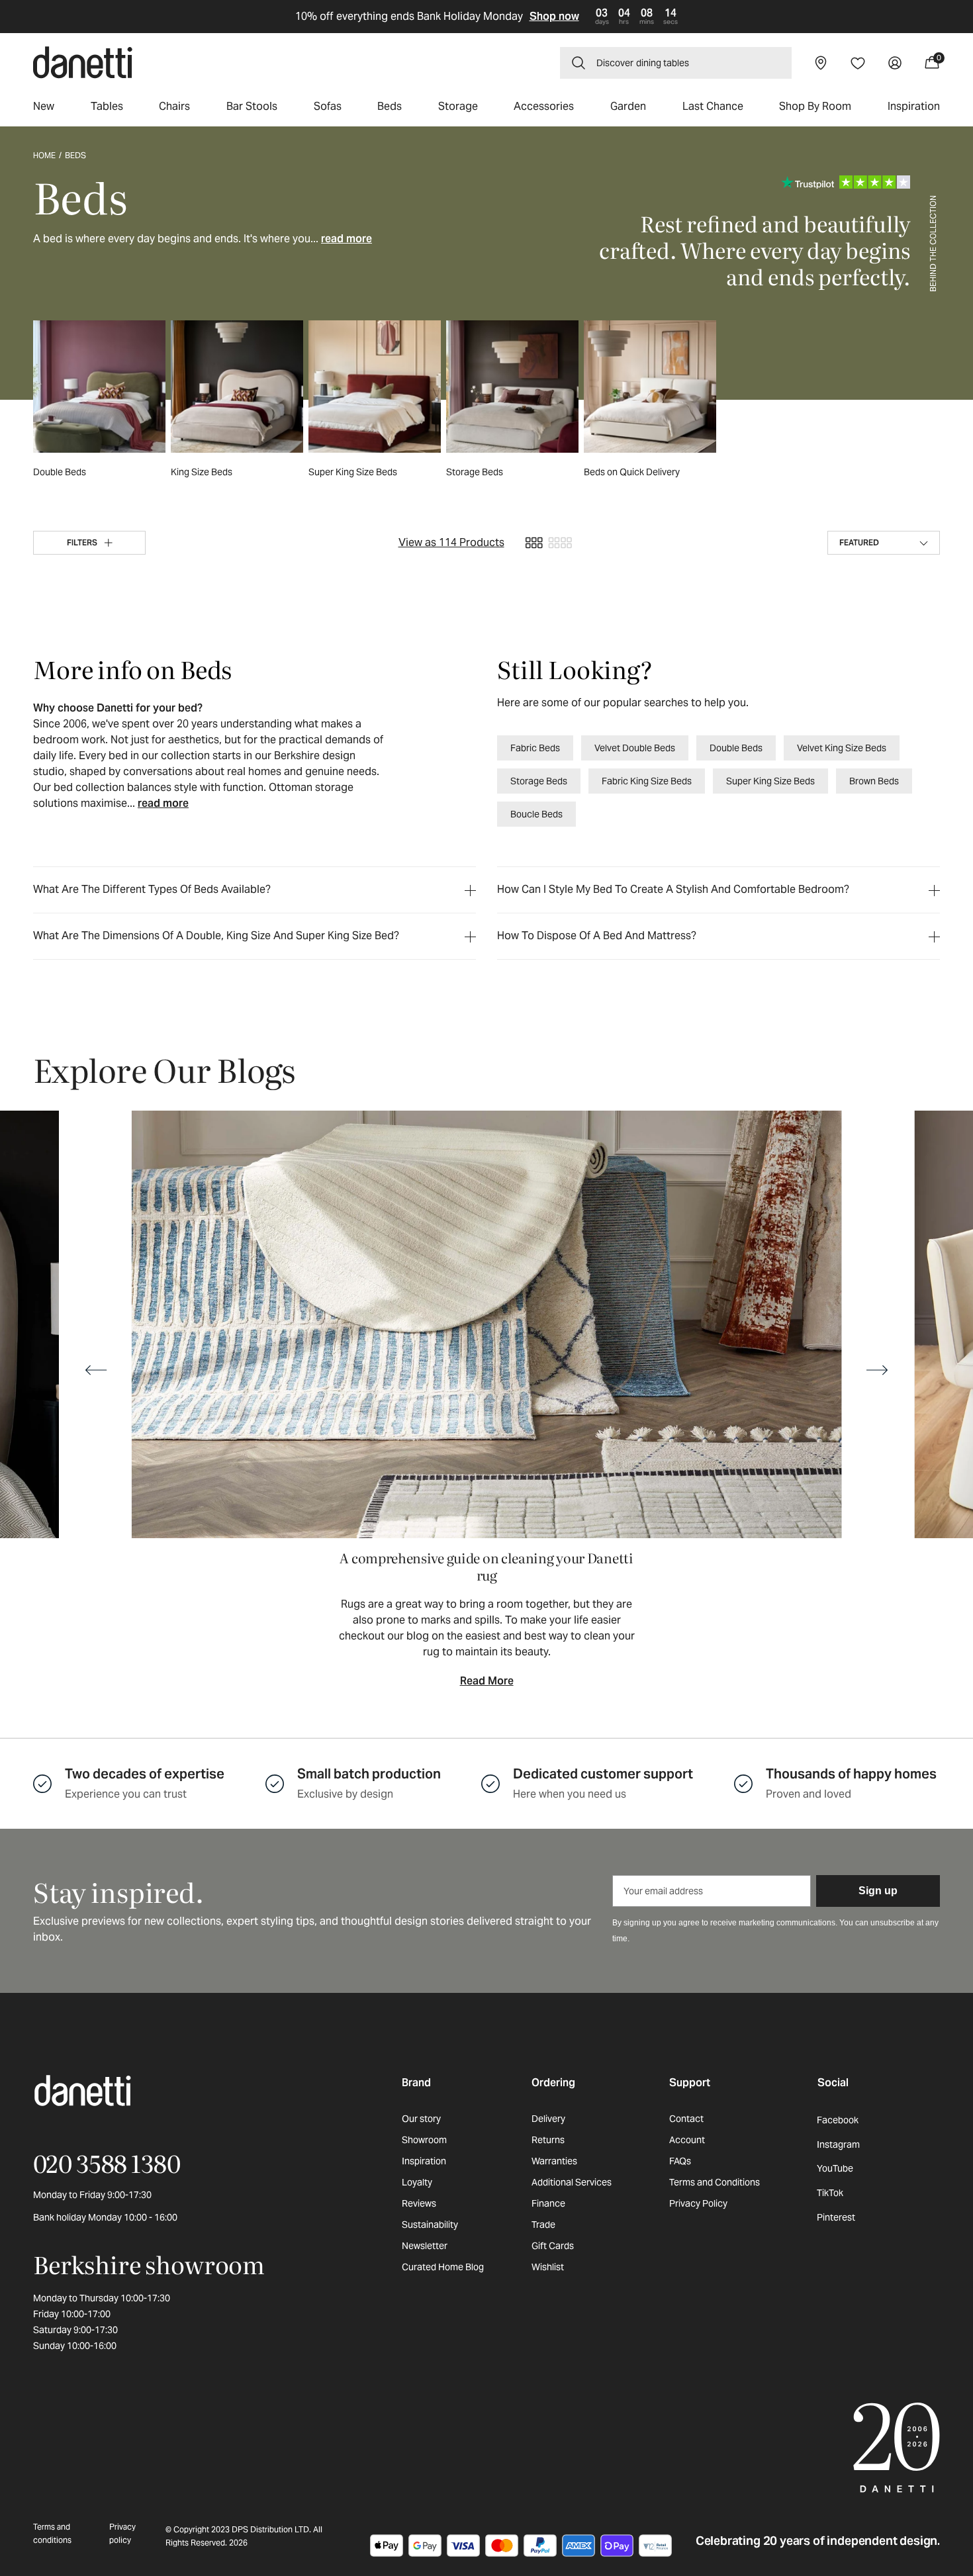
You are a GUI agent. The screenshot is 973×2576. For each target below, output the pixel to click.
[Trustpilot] (846, 182)
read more (163, 803)
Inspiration (424, 2161)
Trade (543, 2225)
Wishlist (548, 2267)
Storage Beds (539, 781)
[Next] (877, 1370)
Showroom (424, 2140)
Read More (487, 1681)
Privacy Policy (698, 2203)
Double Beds (736, 748)
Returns (548, 2140)
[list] (486, 1401)
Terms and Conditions (715, 2182)
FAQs (680, 2161)
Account (687, 2140)
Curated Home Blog (443, 2267)
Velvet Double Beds (635, 748)
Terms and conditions (52, 2533)
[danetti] (83, 63)
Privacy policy (122, 2533)
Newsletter (425, 2246)
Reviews (419, 2203)
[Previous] (96, 1370)
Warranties (554, 2161)
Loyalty (417, 2182)
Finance (548, 2203)
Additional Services (572, 2182)
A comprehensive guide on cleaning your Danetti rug (486, 1566)
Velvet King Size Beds (842, 748)
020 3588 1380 (107, 2163)
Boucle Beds (536, 814)
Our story (421, 2119)
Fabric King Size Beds (647, 781)
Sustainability (430, 2225)
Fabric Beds (535, 748)
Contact (686, 2119)
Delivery (548, 2119)
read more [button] (347, 239)
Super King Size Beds (770, 781)
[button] (676, 63)
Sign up (878, 1891)
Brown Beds (874, 781)
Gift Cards (553, 2246)
